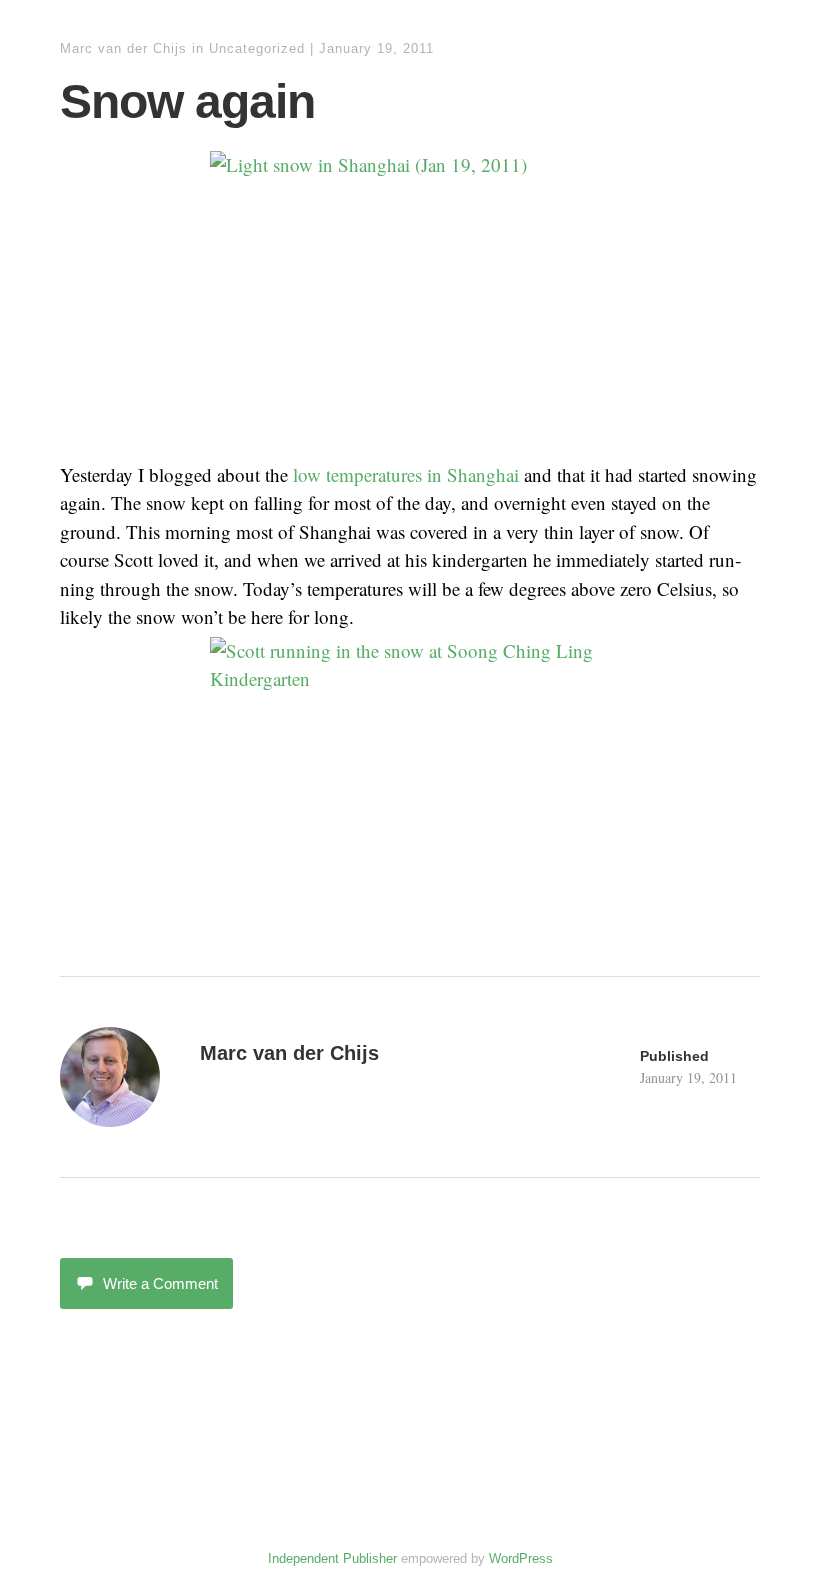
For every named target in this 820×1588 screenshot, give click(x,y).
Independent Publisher (332, 1558)
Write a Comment (160, 1283)
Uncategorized (257, 48)
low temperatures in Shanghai (406, 474)
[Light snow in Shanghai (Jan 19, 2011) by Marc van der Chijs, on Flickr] (410, 301)
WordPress (521, 1558)
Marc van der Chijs (123, 48)
